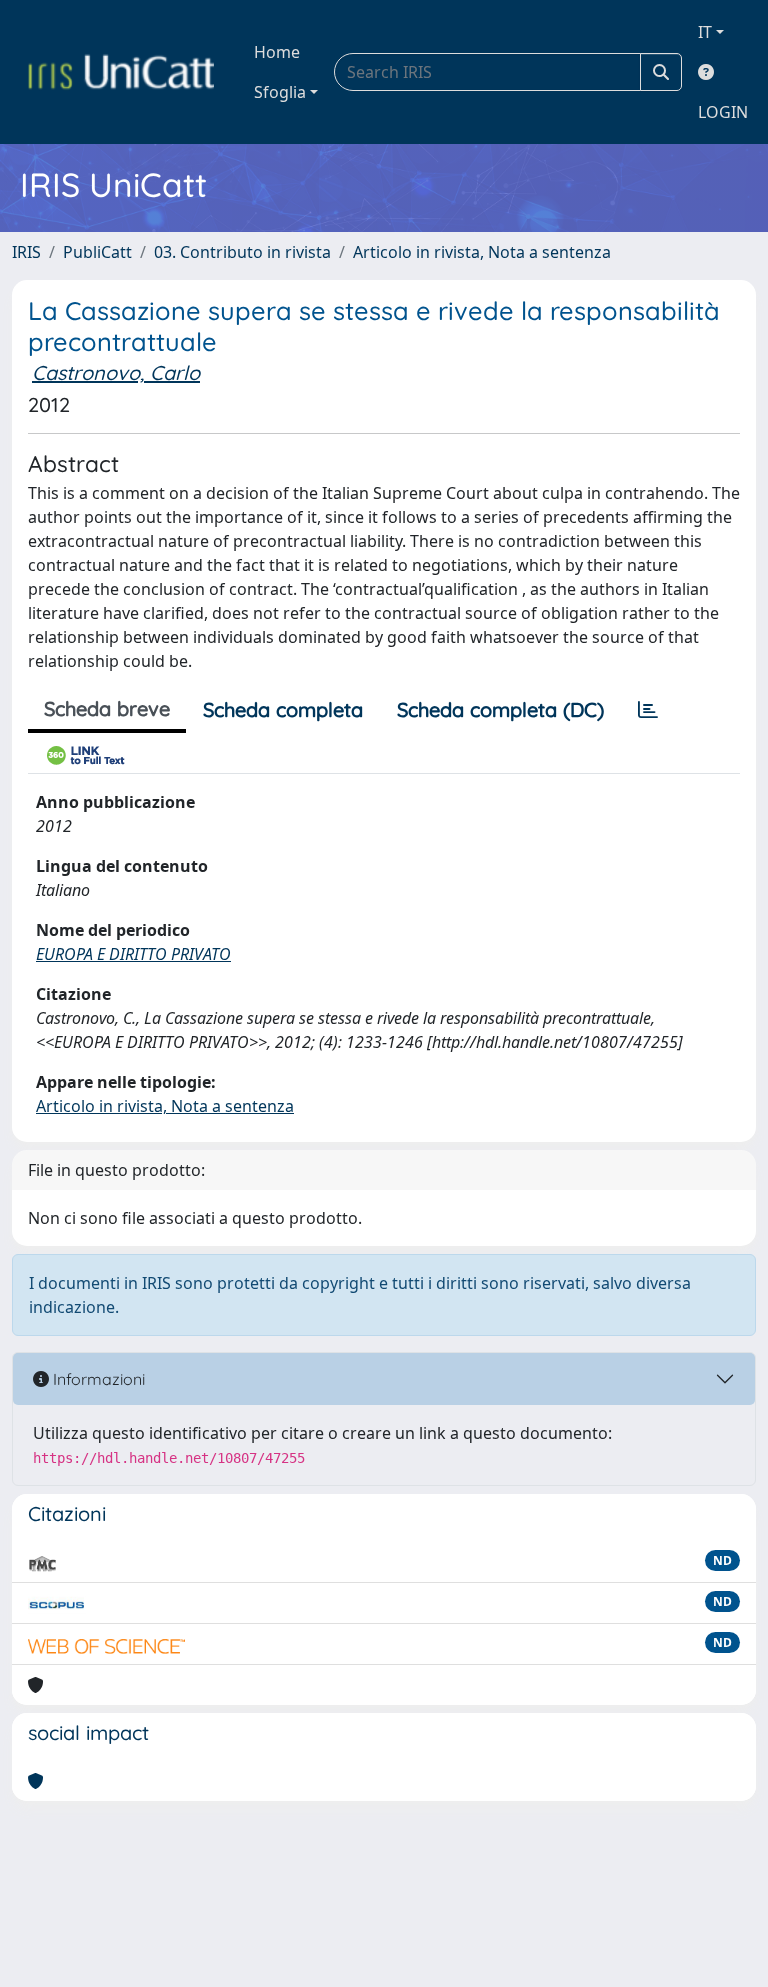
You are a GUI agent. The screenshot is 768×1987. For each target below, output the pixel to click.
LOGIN (723, 112)
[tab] (648, 710)
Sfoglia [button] (280, 92)
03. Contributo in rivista (242, 252)
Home (277, 52)
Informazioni (97, 1379)
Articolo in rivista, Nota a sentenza (482, 252)
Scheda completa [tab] (283, 709)
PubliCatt (97, 252)
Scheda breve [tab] (107, 708)
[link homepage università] (121, 72)
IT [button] (705, 32)
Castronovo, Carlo (116, 372)
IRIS (26, 252)
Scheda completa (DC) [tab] (500, 709)
